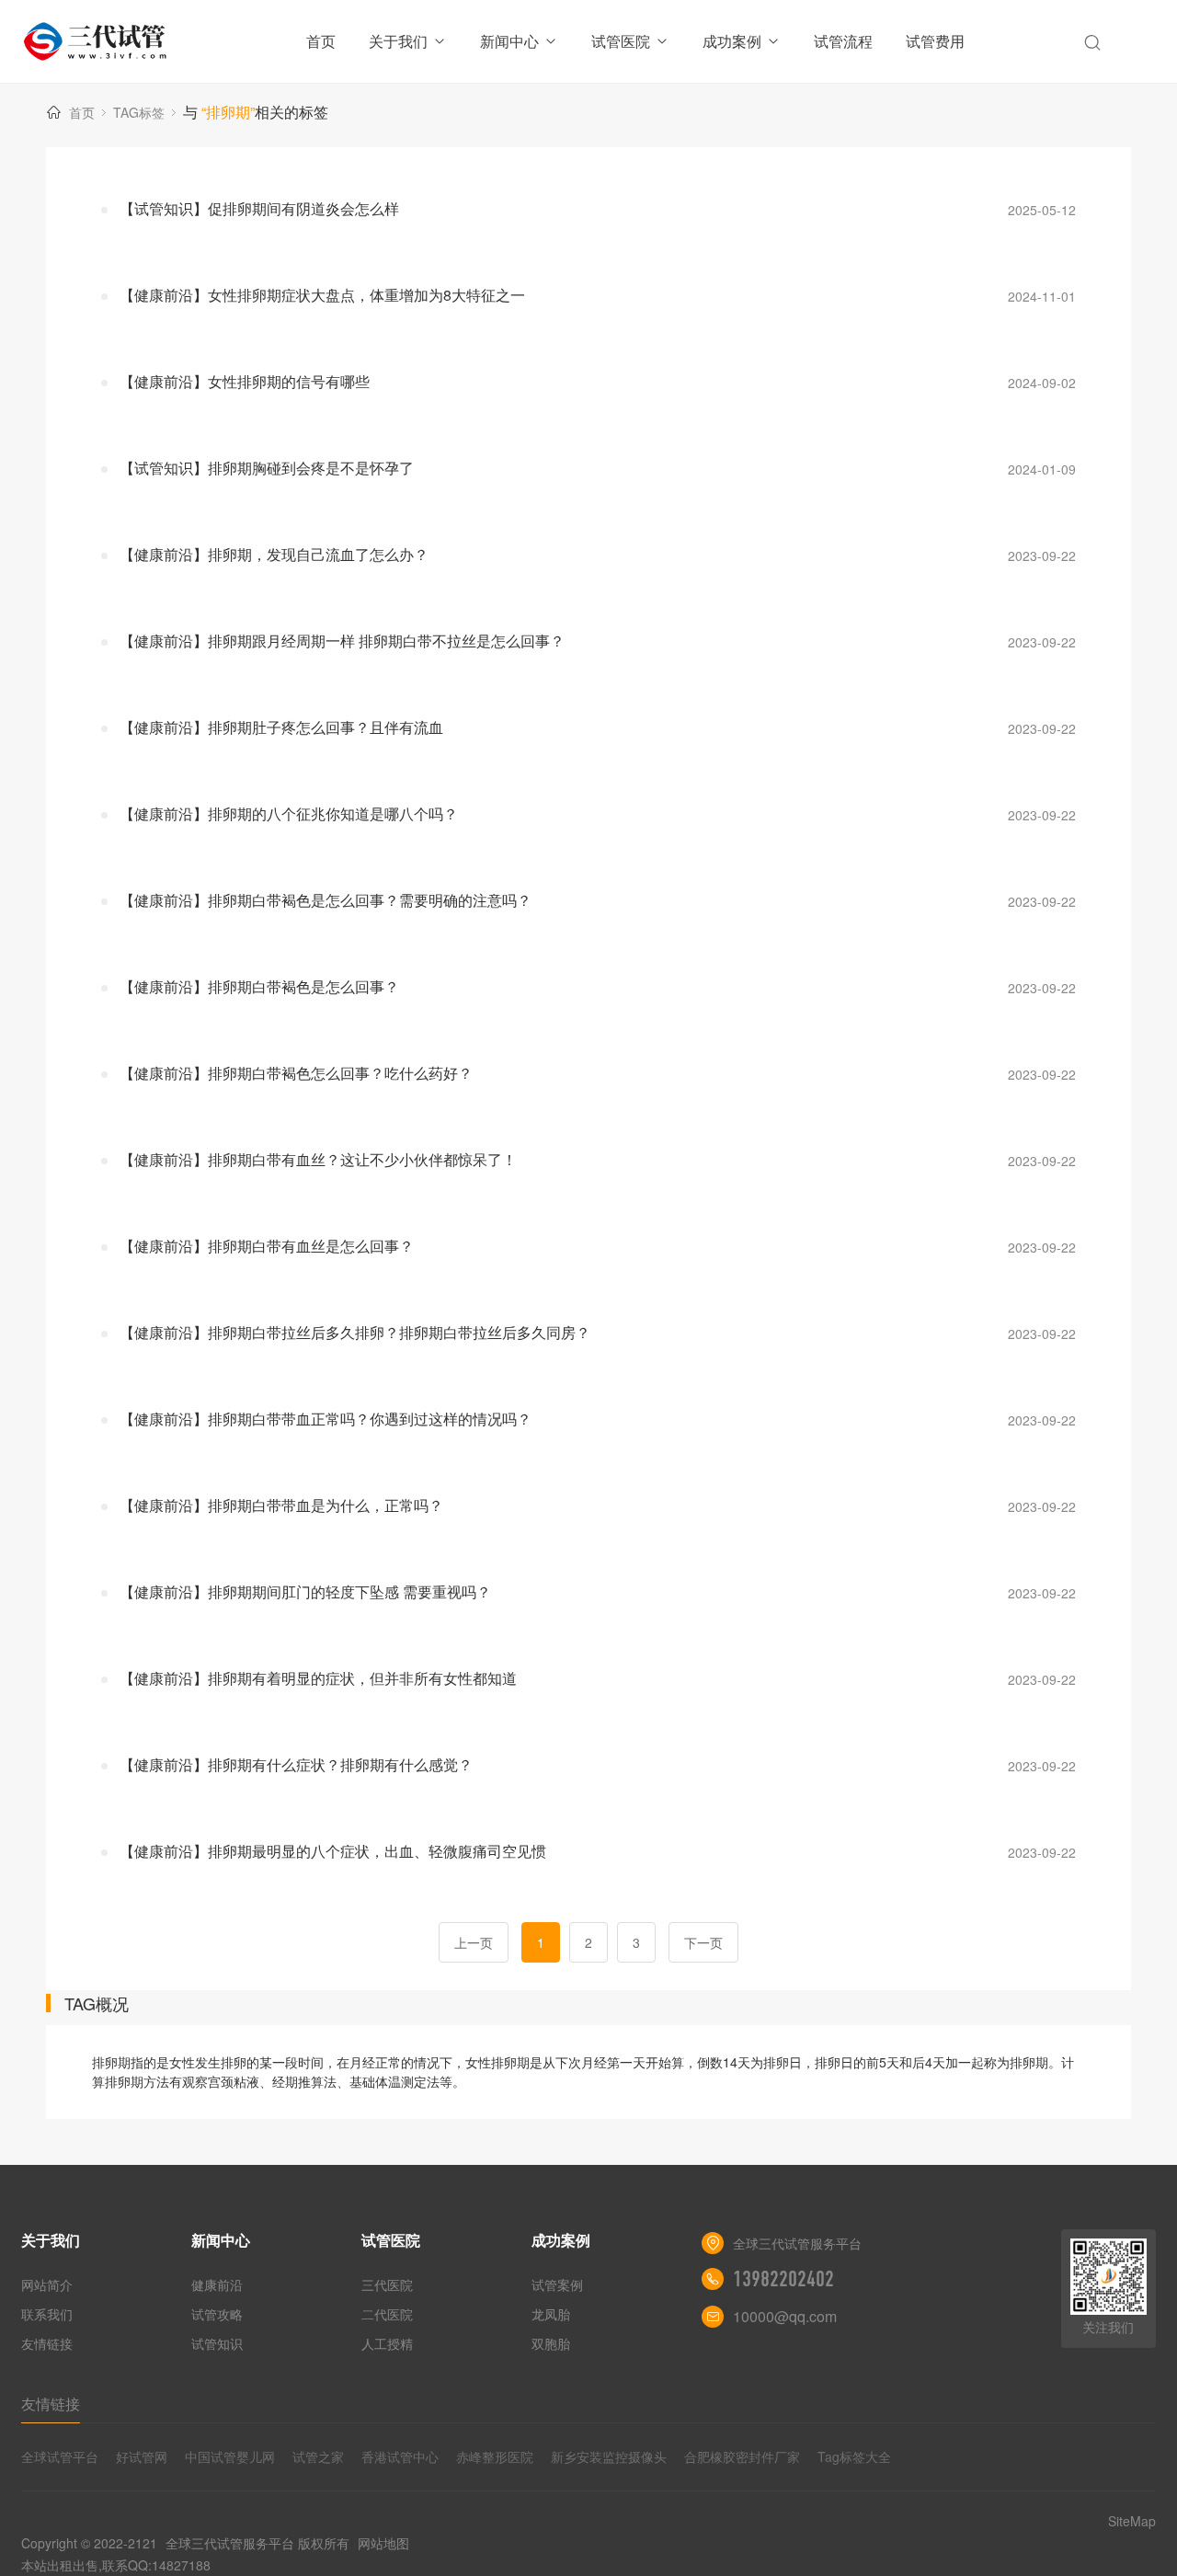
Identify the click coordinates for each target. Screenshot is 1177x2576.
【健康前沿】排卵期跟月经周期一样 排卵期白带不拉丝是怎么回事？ (342, 641)
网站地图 (383, 2543)
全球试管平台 (60, 2456)
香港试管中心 (400, 2456)
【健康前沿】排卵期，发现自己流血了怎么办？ (274, 554)
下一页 (703, 1942)
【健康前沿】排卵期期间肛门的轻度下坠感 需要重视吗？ (305, 1591)
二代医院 (387, 2314)
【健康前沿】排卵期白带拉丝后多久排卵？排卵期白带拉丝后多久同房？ (355, 1332)
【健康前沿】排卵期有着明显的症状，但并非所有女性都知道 (318, 1678)
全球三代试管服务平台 (230, 2543)
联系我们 (47, 2314)
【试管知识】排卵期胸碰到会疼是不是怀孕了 (267, 468)
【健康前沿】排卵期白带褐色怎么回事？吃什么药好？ (296, 1073)
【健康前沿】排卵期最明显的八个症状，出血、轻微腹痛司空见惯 (333, 1851)
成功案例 (732, 41)
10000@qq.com (785, 2316)
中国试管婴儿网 (230, 2456)
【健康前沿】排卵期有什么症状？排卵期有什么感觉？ (296, 1764)
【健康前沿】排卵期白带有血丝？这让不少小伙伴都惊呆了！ (318, 1159)
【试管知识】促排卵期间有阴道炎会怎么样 (259, 208)
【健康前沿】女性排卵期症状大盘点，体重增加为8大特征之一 (322, 295)
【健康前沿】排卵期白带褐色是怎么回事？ (259, 986)
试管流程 (843, 41)
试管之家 (318, 2456)
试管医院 (621, 41)
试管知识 (217, 2343)
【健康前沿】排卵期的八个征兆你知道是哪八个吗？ (289, 813)
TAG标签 (139, 112)
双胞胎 (551, 2343)
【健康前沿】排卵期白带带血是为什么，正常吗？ (281, 1505)
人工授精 (387, 2343)
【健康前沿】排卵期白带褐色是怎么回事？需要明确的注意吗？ (326, 900)
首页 (321, 41)
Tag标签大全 (854, 2456)
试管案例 (557, 2284)
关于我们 (398, 41)
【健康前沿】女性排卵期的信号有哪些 (245, 381)
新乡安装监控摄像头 (609, 2456)
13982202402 (783, 2279)
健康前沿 (217, 2284)
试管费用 (935, 41)
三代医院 (387, 2284)
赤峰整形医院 (495, 2456)
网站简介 (47, 2284)
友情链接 (47, 2343)
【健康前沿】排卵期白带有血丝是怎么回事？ (267, 1246)
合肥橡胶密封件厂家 (742, 2456)
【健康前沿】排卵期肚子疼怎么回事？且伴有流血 (281, 727)
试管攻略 (217, 2314)
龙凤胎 (551, 2314)
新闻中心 (509, 41)
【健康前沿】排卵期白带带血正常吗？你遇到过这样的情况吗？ (326, 1419)
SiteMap (1132, 2521)
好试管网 (142, 2456)
